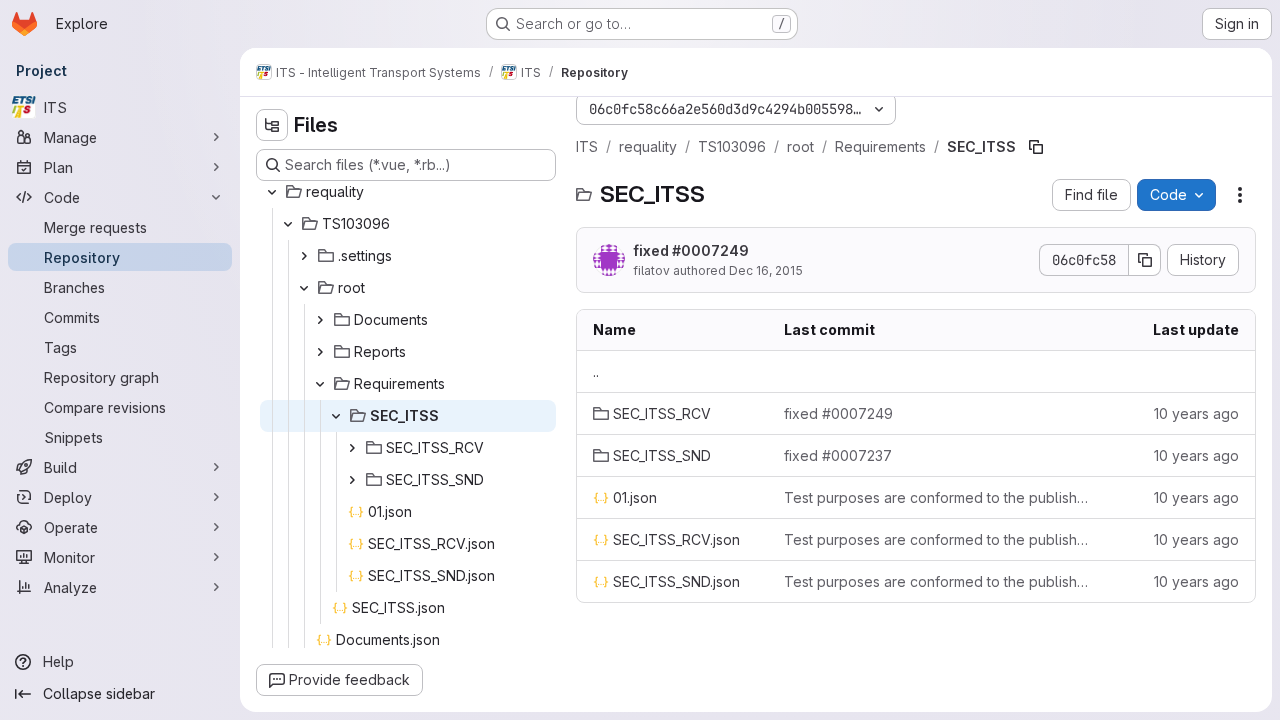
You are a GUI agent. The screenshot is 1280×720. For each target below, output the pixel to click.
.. (596, 371)
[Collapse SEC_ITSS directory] (336, 416)
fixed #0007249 (691, 250)
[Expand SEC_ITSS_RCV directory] (352, 448)
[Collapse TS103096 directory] (288, 224)
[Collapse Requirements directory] (320, 384)
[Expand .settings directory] (304, 256)
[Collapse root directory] (304, 288)
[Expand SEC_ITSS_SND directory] (352, 480)
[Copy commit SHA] (1145, 260)
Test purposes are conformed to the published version (939, 497)
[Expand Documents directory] (320, 320)
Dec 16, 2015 (766, 270)
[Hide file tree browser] (272, 125)
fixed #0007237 (838, 455)
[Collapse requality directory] (272, 192)
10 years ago (1196, 413)
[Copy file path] (1036, 147)
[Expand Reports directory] (320, 352)
